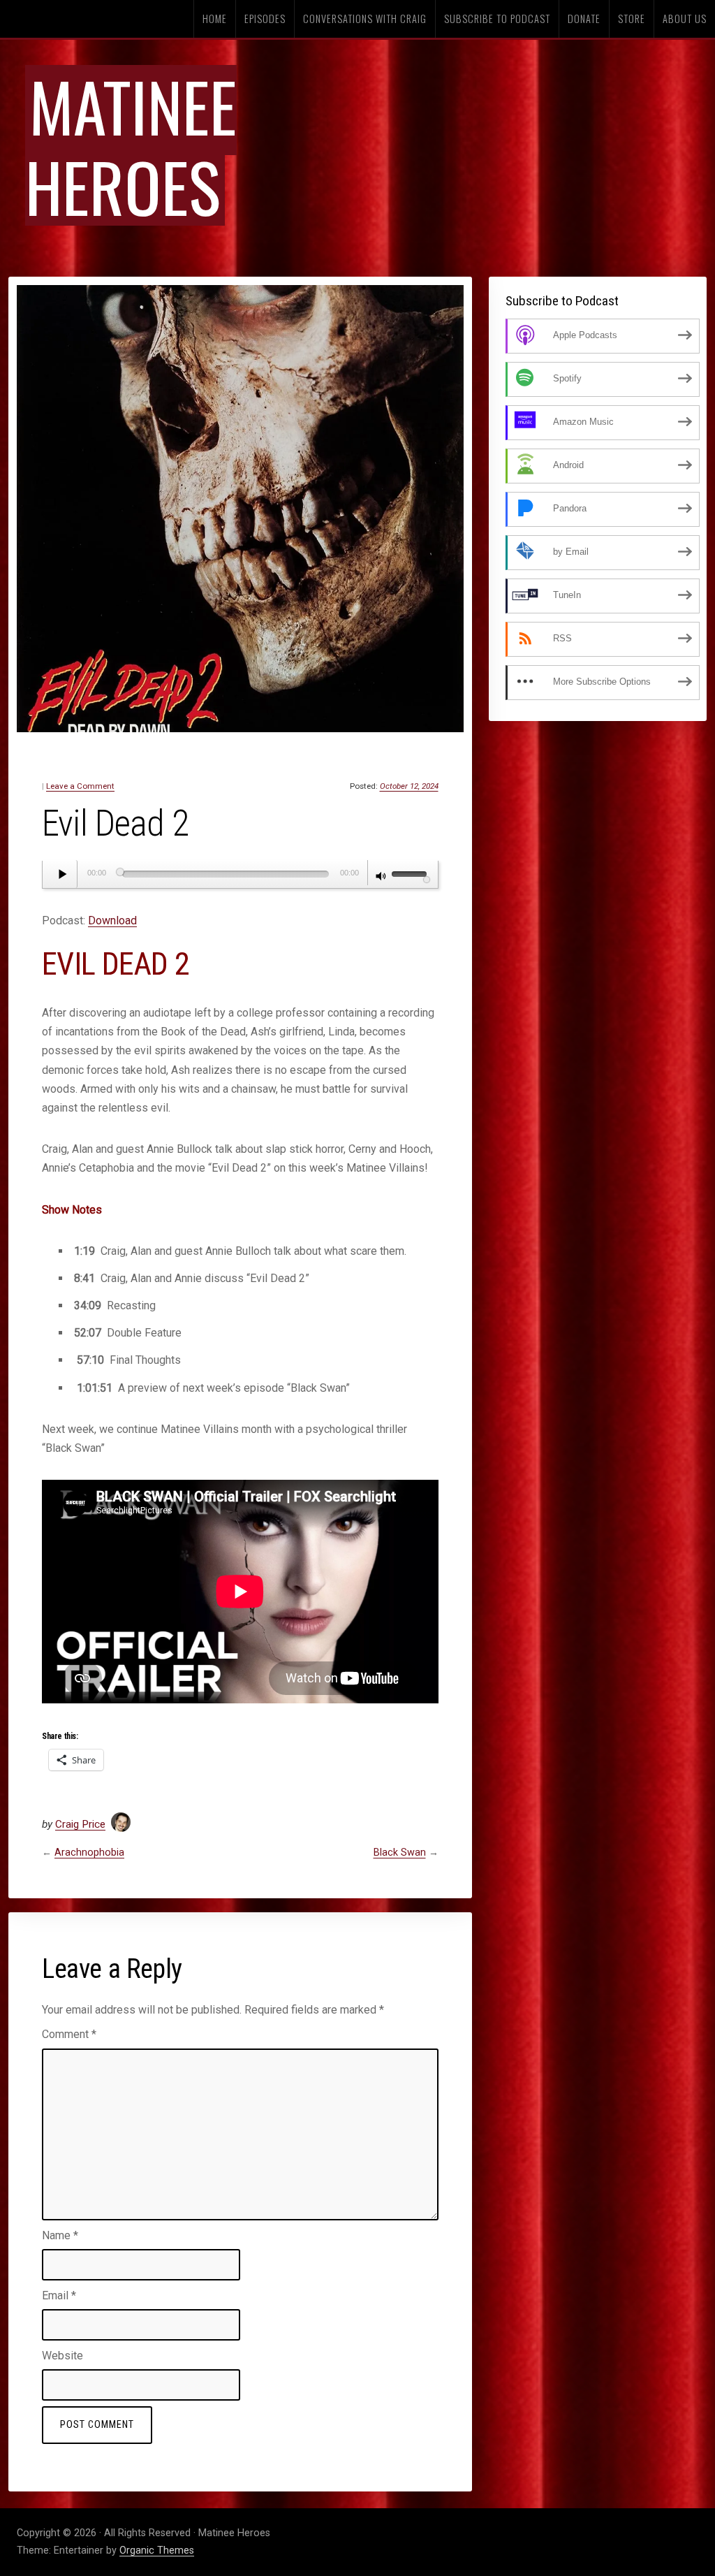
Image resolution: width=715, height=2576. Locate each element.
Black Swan (400, 1853)
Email (59, 2295)
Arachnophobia (89, 1853)
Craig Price (80, 1824)
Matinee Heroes (131, 145)
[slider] (411, 873)
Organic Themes (157, 2550)
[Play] (64, 874)
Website (62, 2356)
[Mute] (381, 878)
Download (112, 920)
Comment (69, 2034)
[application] (240, 875)
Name (60, 2235)
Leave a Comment (80, 786)
